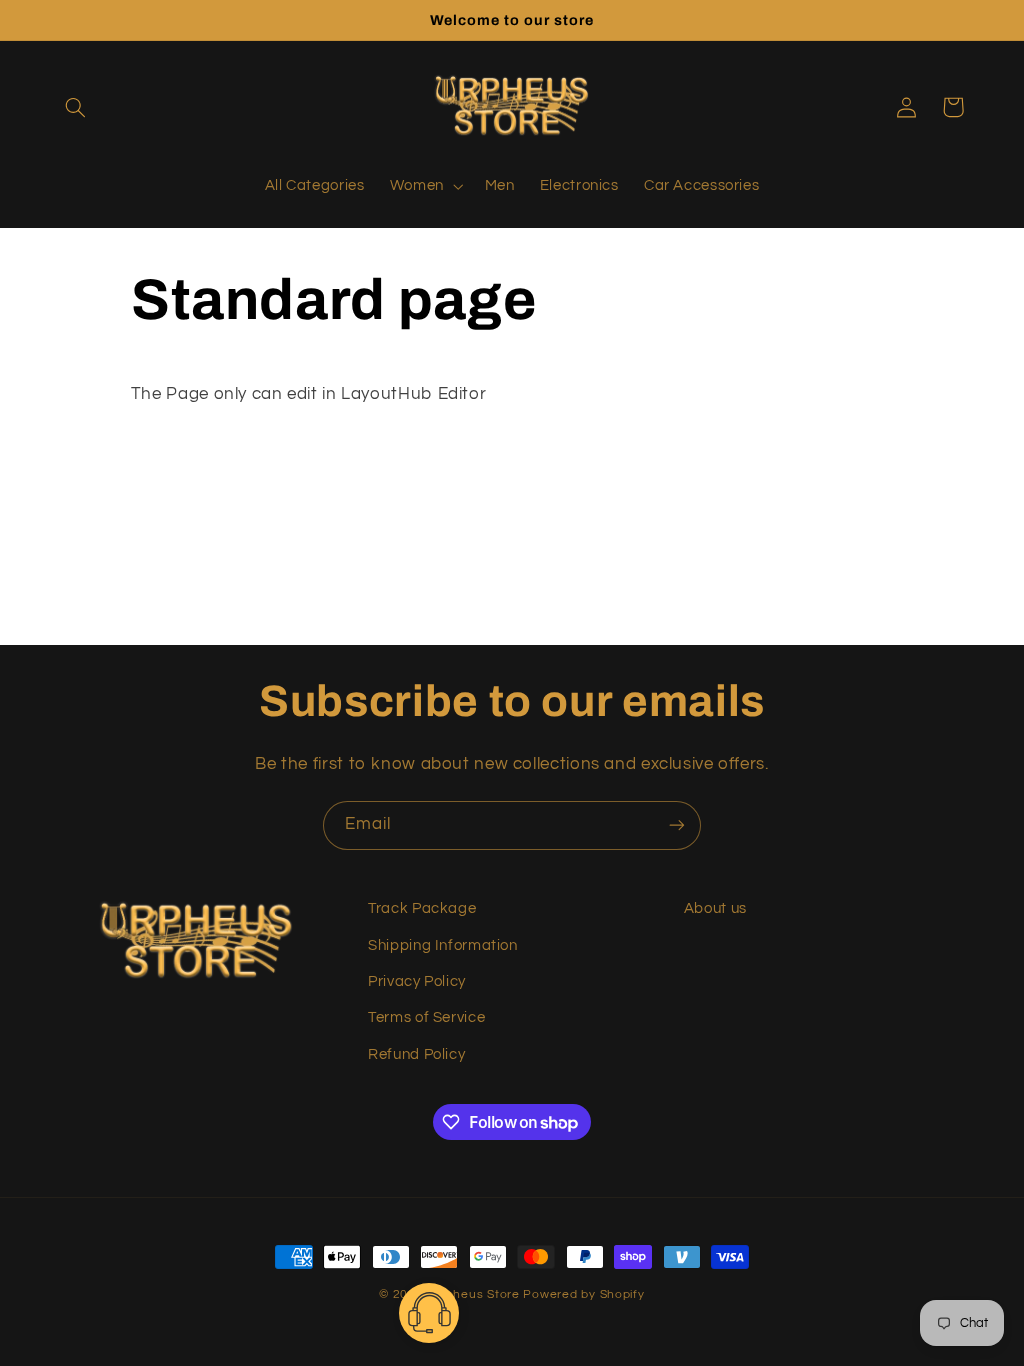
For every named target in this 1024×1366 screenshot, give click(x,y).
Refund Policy (416, 1054)
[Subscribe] (677, 825)
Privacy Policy (417, 981)
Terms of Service (426, 1017)
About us (715, 908)
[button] (76, 107)
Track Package (422, 908)
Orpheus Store (477, 1294)
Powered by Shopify (583, 1294)
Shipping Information (443, 945)
